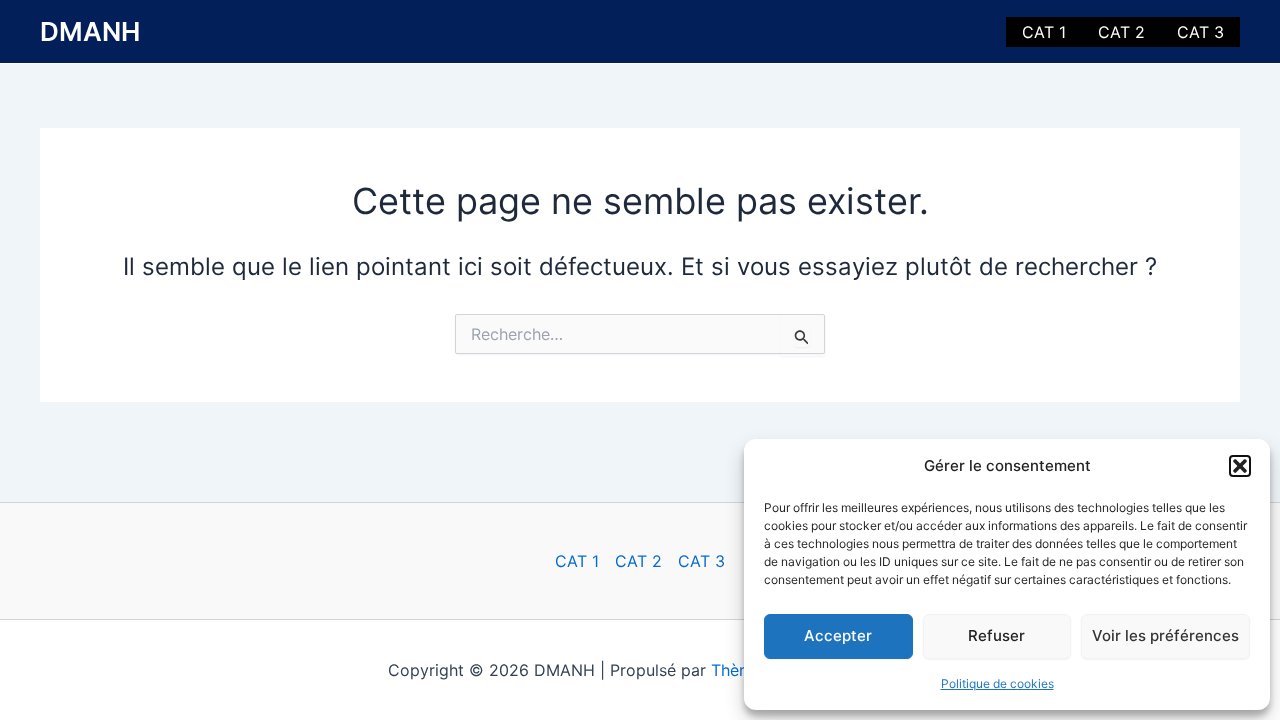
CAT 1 (1044, 32)
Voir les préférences (1165, 635)
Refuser (996, 635)
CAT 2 (1121, 32)
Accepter (838, 635)
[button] (1240, 466)
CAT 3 (1200, 32)
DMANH (90, 31)
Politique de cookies (997, 683)
